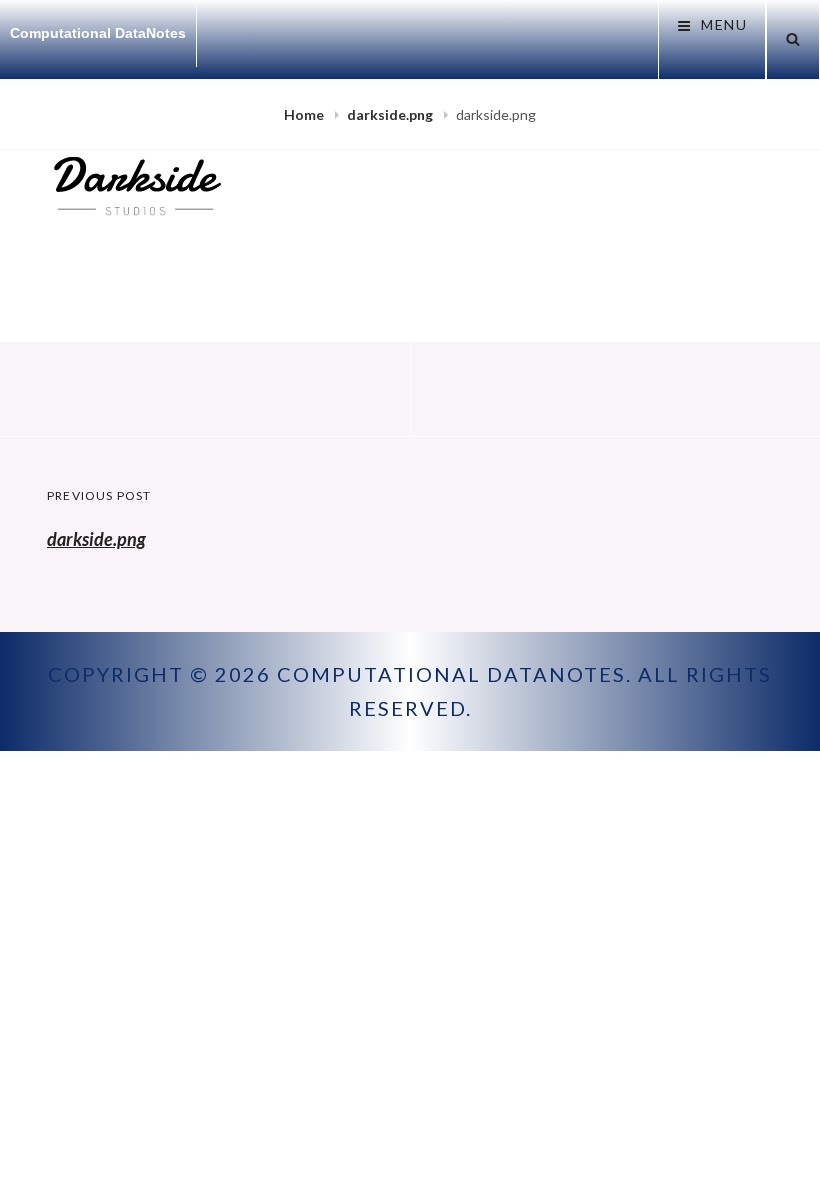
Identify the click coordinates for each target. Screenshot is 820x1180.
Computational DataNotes (98, 33)
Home (305, 114)
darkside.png (391, 114)
